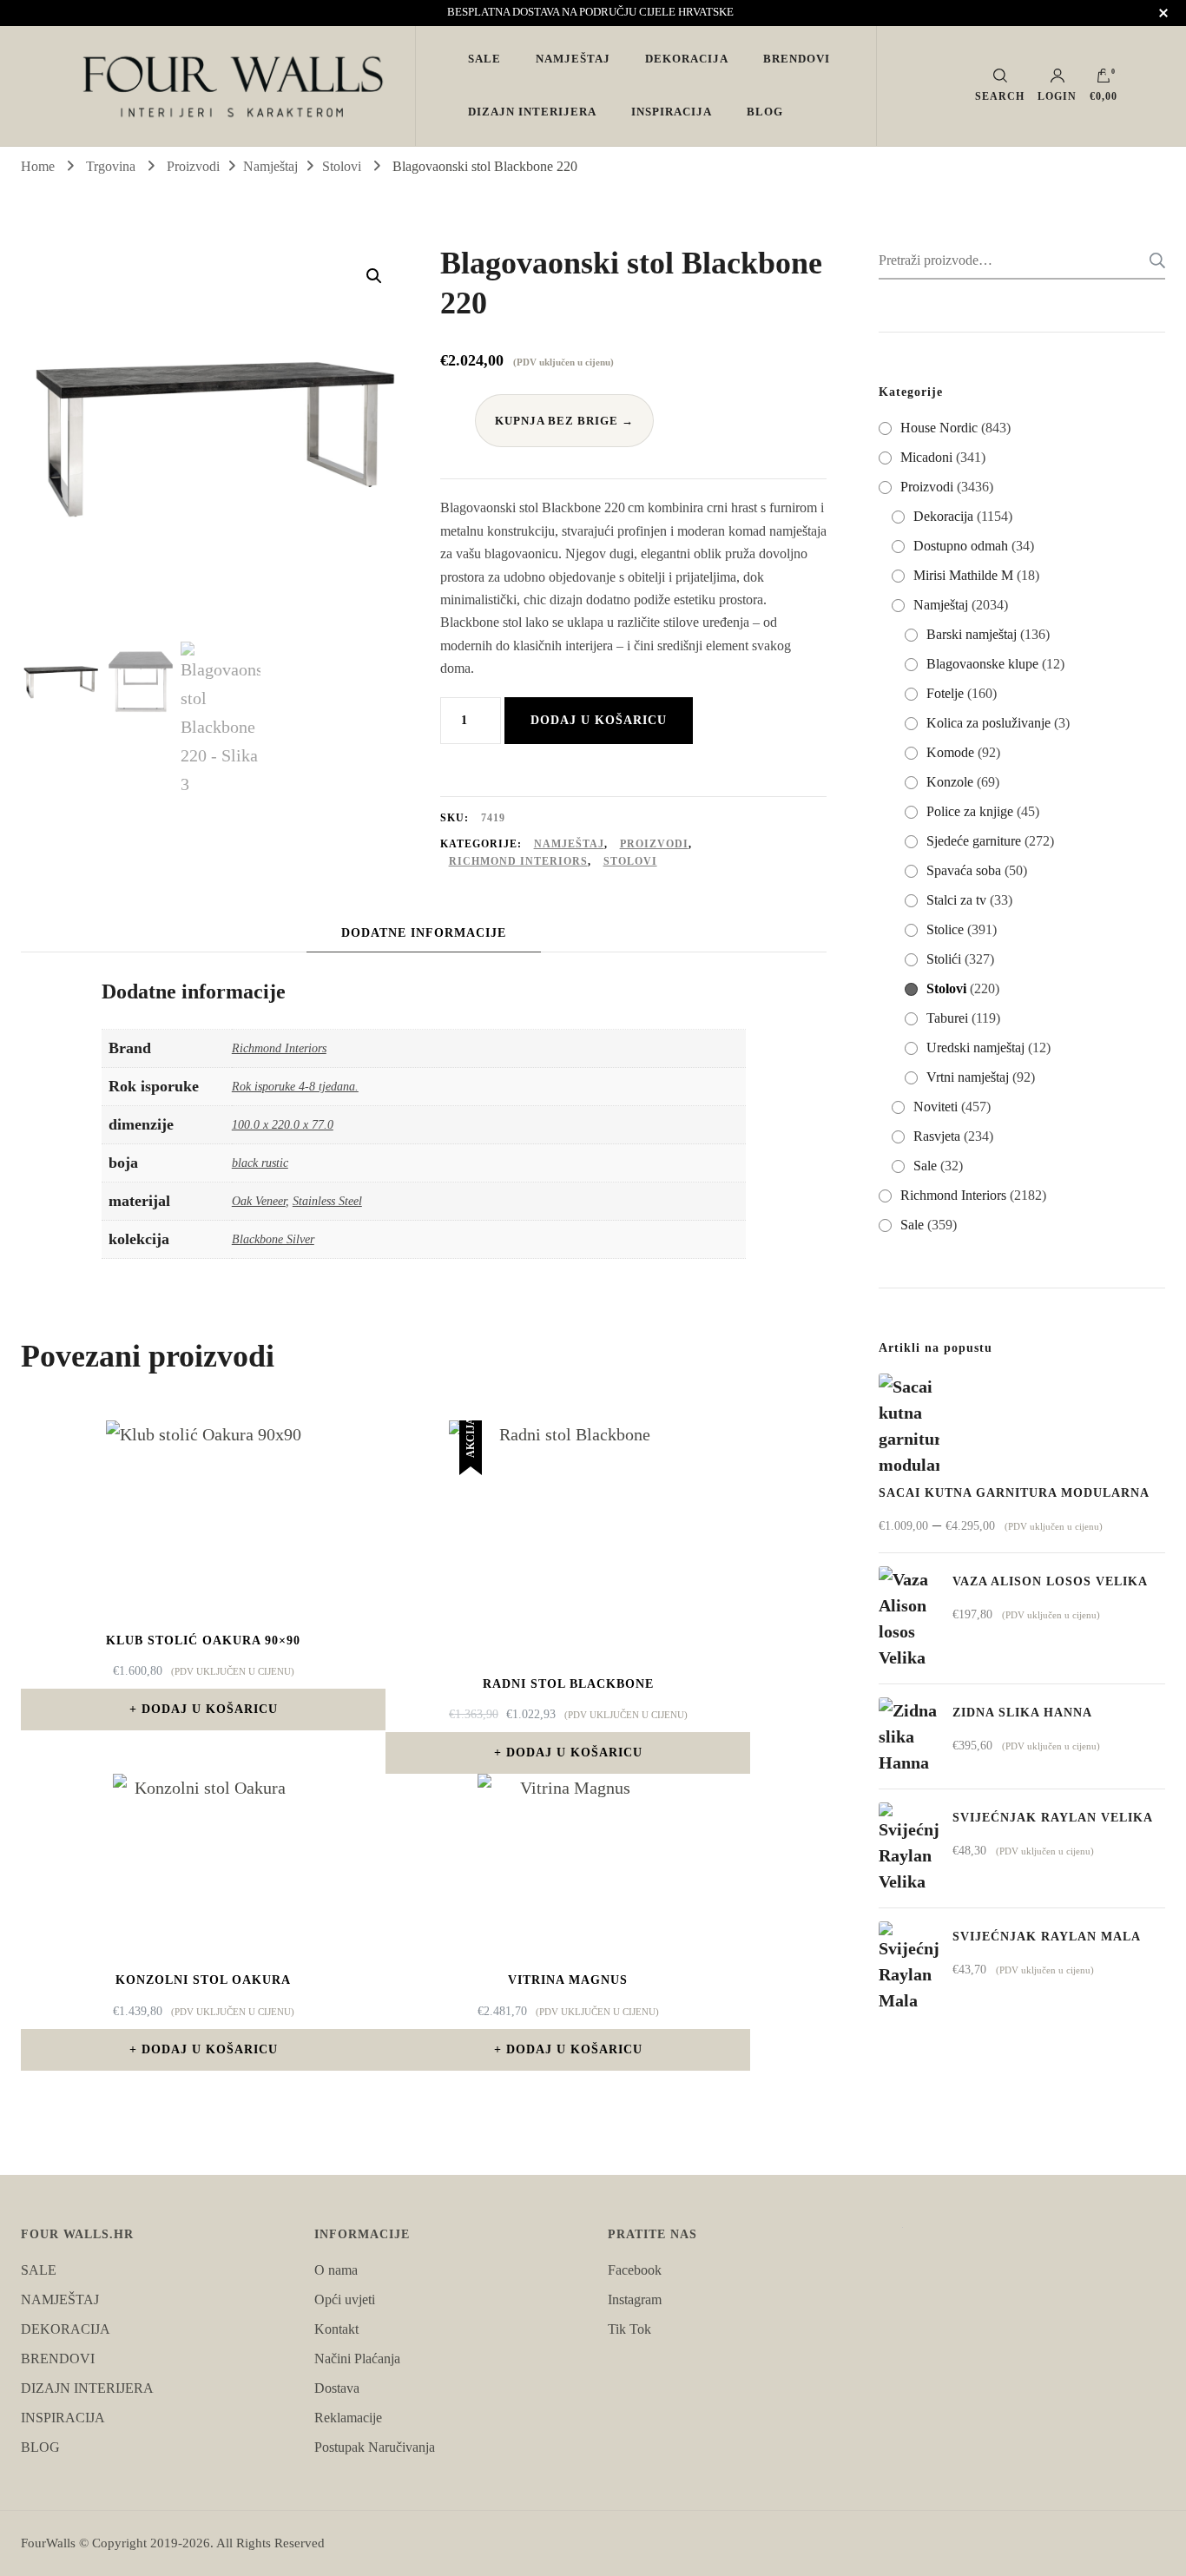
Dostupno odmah (961, 546)
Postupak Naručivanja (375, 2447)
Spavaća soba (964, 870)
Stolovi (630, 861)
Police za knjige (970, 811)
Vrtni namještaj (968, 1077)
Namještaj (569, 844)
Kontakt (336, 2329)
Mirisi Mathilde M (963, 575)
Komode (950, 752)
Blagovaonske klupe (982, 664)
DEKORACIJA (687, 59)
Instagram (635, 2299)
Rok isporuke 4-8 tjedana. (295, 1086)
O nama (336, 2270)
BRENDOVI (797, 59)
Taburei (947, 1018)
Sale (925, 1166)
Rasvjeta (937, 1136)
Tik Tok (629, 2329)
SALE (484, 59)
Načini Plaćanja (357, 2359)
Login (1057, 96)
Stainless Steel (327, 1201)
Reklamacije (348, 2418)
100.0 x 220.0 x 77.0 (283, 1124)
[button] (374, 276)
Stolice (945, 929)
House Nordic (939, 428)
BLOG (765, 112)
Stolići (944, 959)
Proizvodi (654, 844)
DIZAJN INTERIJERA (532, 112)
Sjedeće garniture (974, 841)
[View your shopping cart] (1104, 80)
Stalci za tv (956, 900)
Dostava (337, 2388)
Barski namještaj (972, 634)
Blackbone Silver (273, 1239)
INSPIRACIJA (672, 112)
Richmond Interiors (518, 861)
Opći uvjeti (345, 2299)
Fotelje (945, 693)
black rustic (260, 1163)
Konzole (950, 782)
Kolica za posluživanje (988, 723)
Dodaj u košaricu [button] (210, 1709)
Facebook (635, 2270)
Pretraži (1152, 260)
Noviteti (936, 1107)
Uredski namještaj (975, 1048)
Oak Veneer (259, 1201)
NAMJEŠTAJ (573, 59)
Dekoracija (943, 516)
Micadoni (926, 457)
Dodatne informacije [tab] (424, 933)
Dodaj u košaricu (599, 720)
